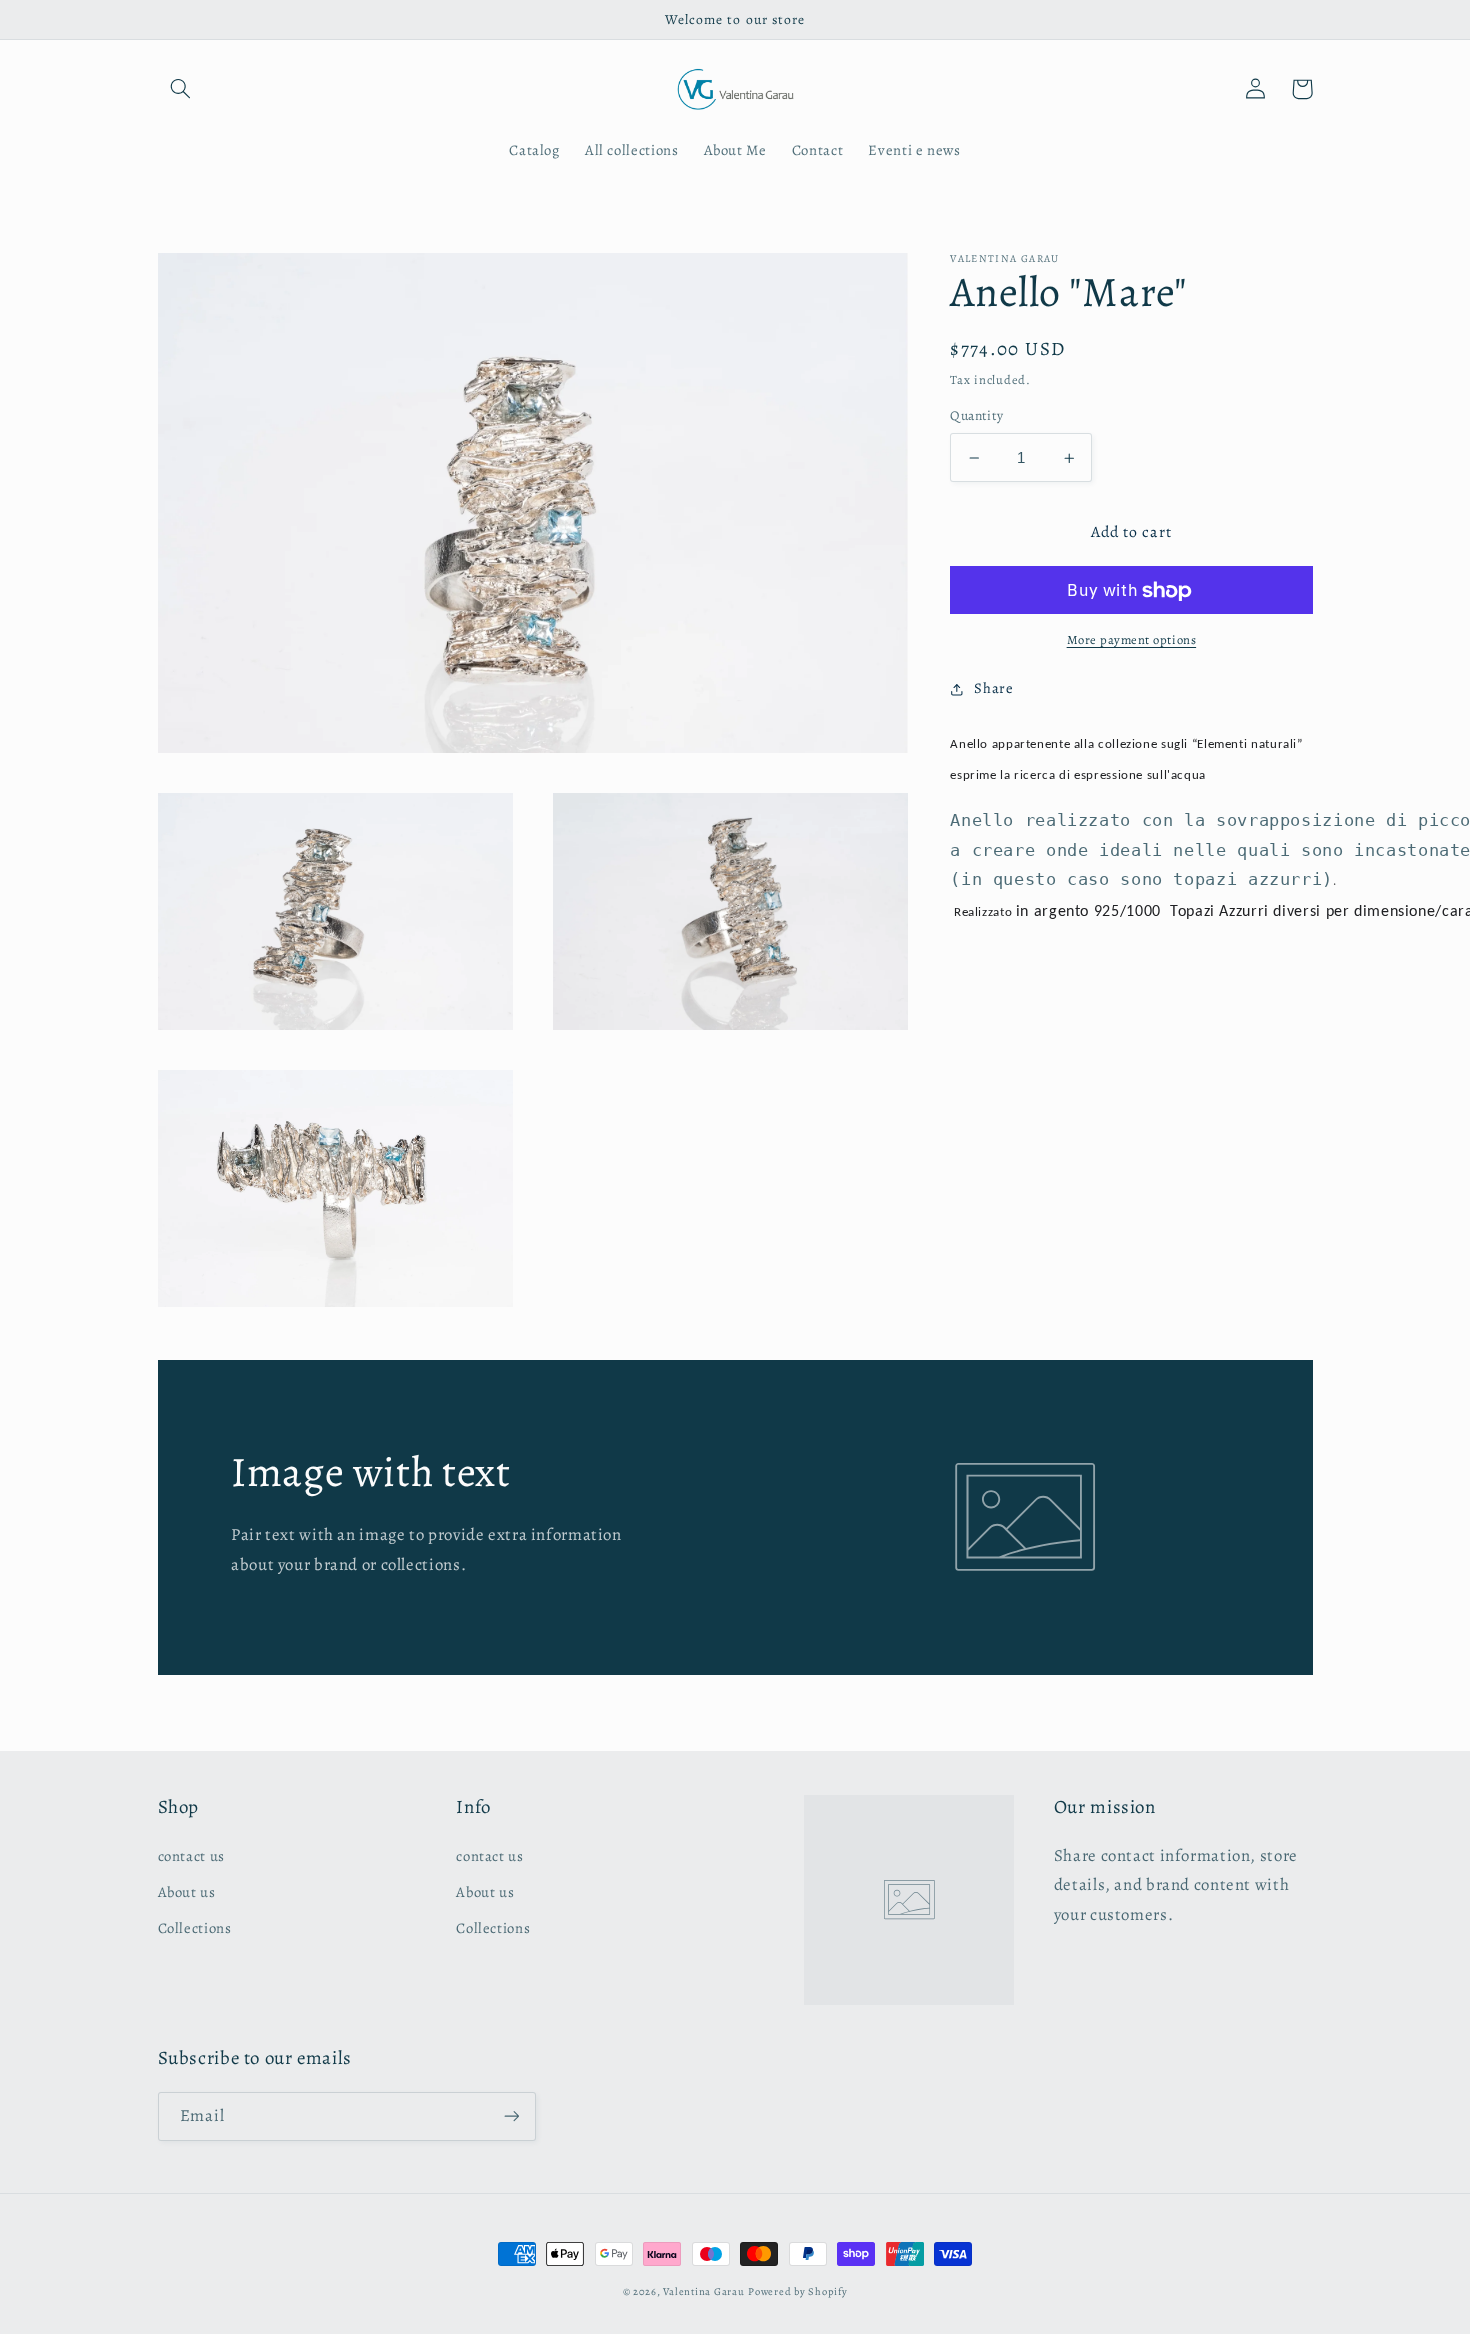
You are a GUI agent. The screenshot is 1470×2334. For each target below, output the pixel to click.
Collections (195, 1928)
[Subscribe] (511, 2116)
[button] (181, 89)
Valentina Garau (703, 2291)
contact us (191, 1856)
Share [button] (993, 688)
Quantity (976, 416)
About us (187, 1892)
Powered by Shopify (797, 2291)
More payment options (1132, 639)
